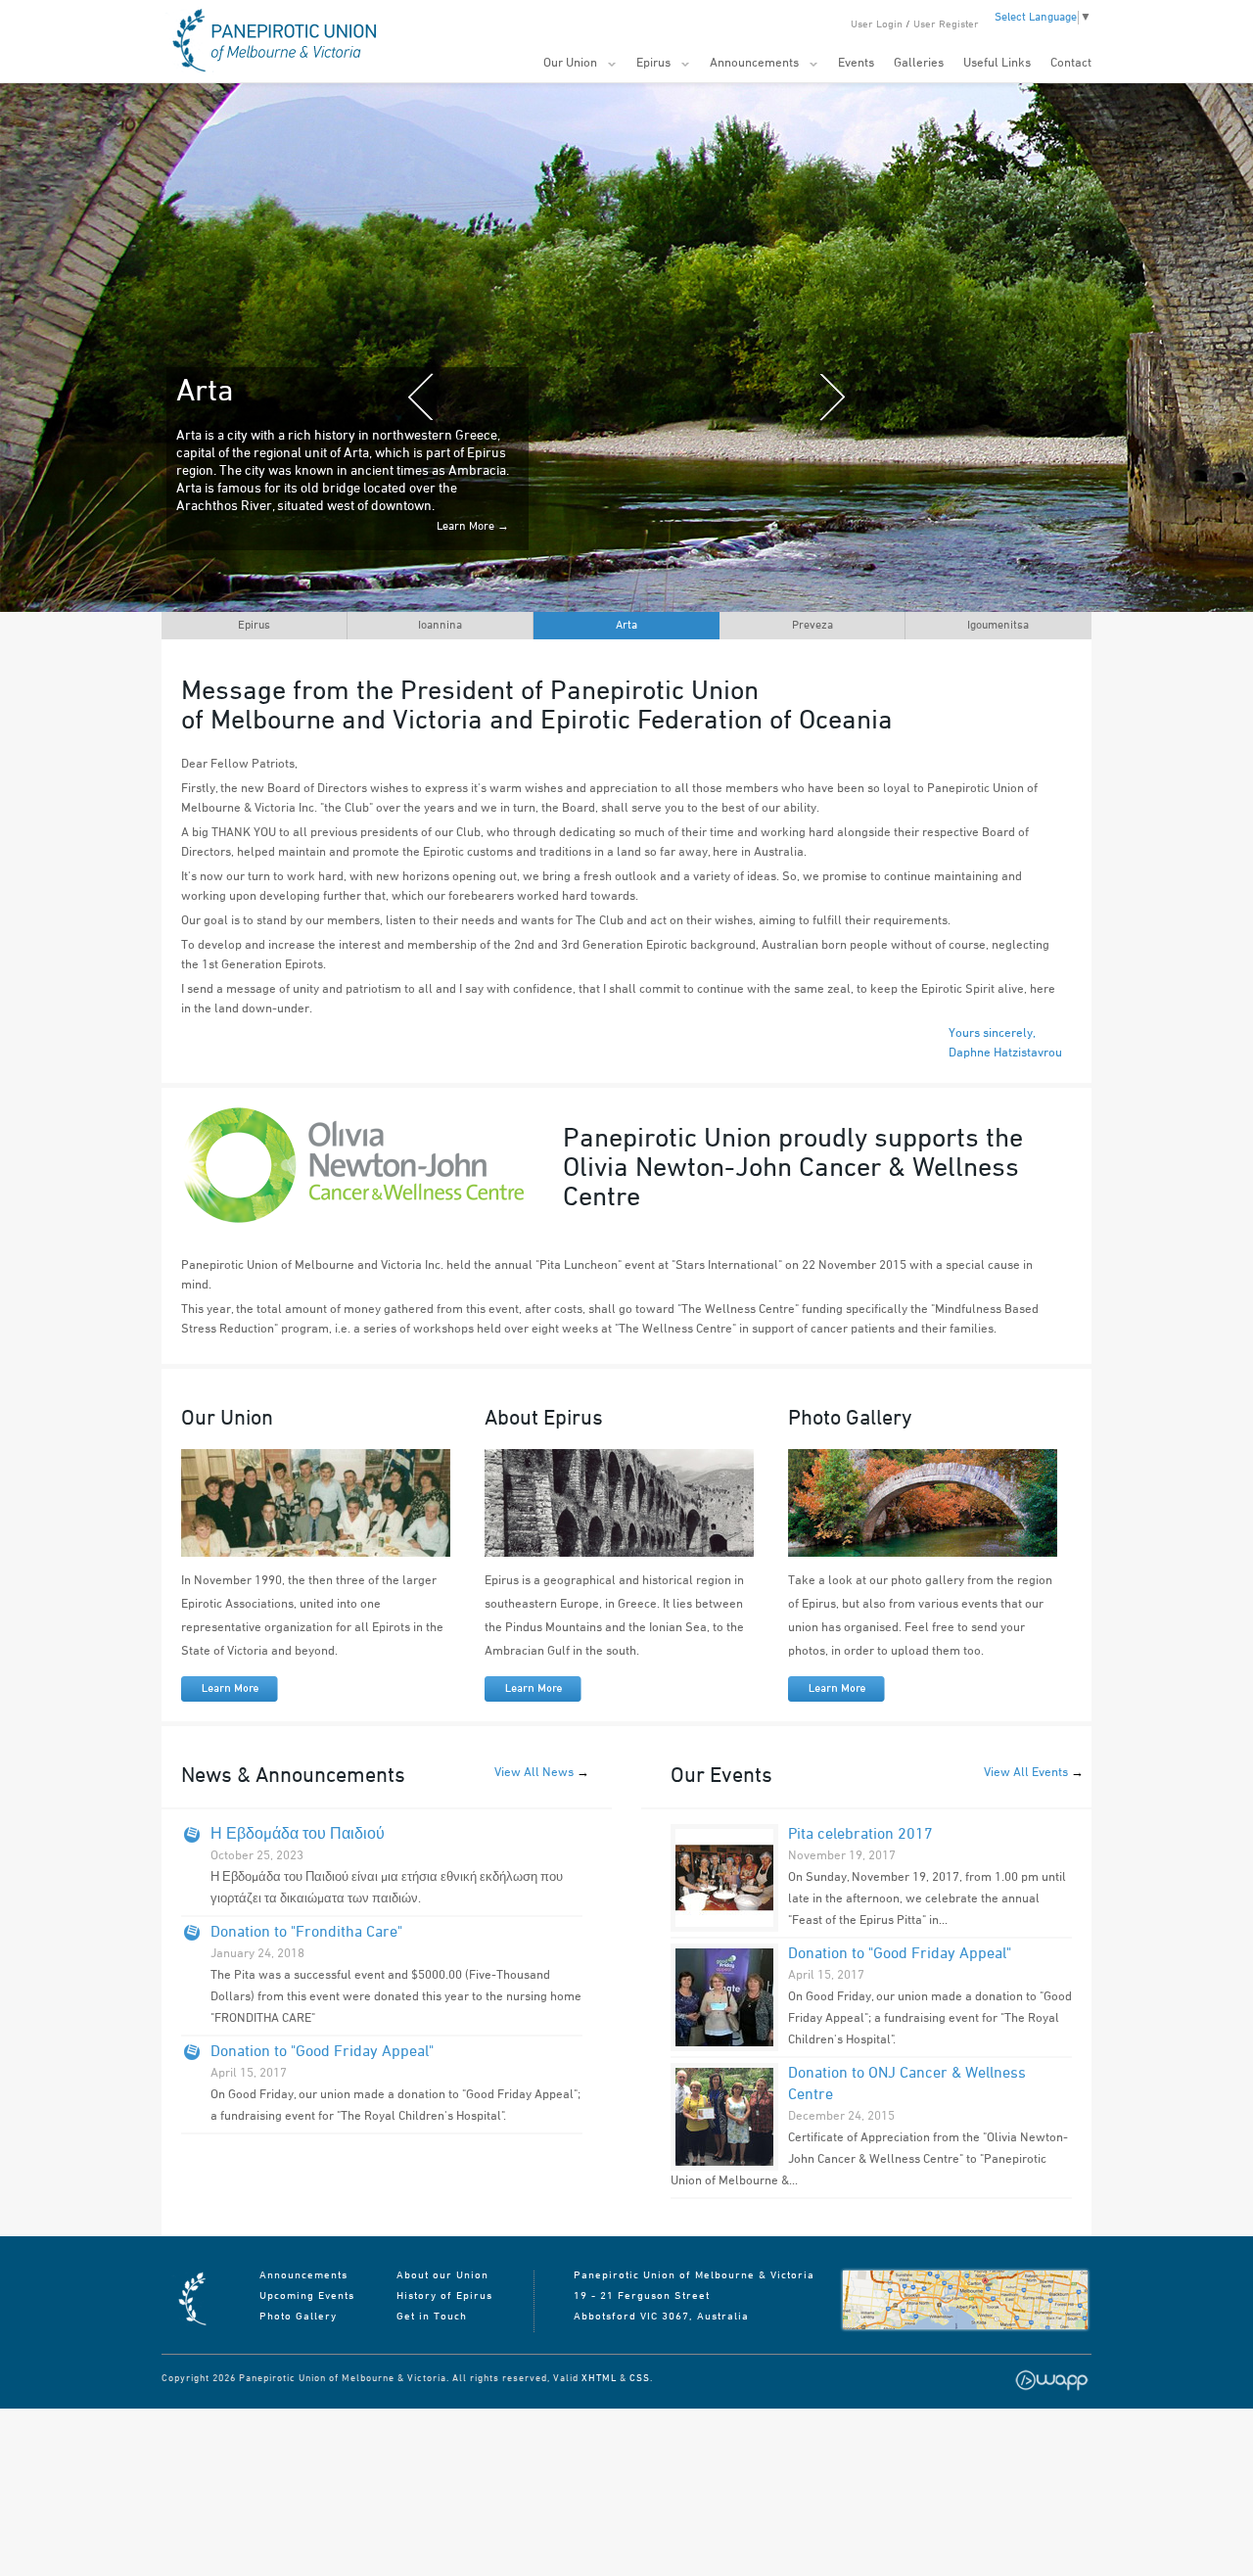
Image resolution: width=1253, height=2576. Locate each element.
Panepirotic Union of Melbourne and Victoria (271, 41)
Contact (1071, 64)
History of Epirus (444, 2296)
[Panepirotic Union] (965, 2300)
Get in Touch (432, 2317)
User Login (877, 25)
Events (856, 64)
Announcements (754, 64)
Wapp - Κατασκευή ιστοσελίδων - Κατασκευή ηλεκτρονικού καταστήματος (1052, 2380)
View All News (534, 1773)
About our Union (442, 2276)
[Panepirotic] (190, 2326)
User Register (946, 25)
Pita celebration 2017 (860, 1835)
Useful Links (997, 64)
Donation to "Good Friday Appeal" (322, 2052)
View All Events (1026, 1773)
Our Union (570, 64)
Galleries (919, 64)
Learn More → (473, 562)
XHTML (599, 2379)
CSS (640, 2379)
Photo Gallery (298, 2317)
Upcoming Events (307, 2296)
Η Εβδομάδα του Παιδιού (298, 1835)
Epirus (653, 64)
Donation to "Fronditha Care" (306, 1933)
